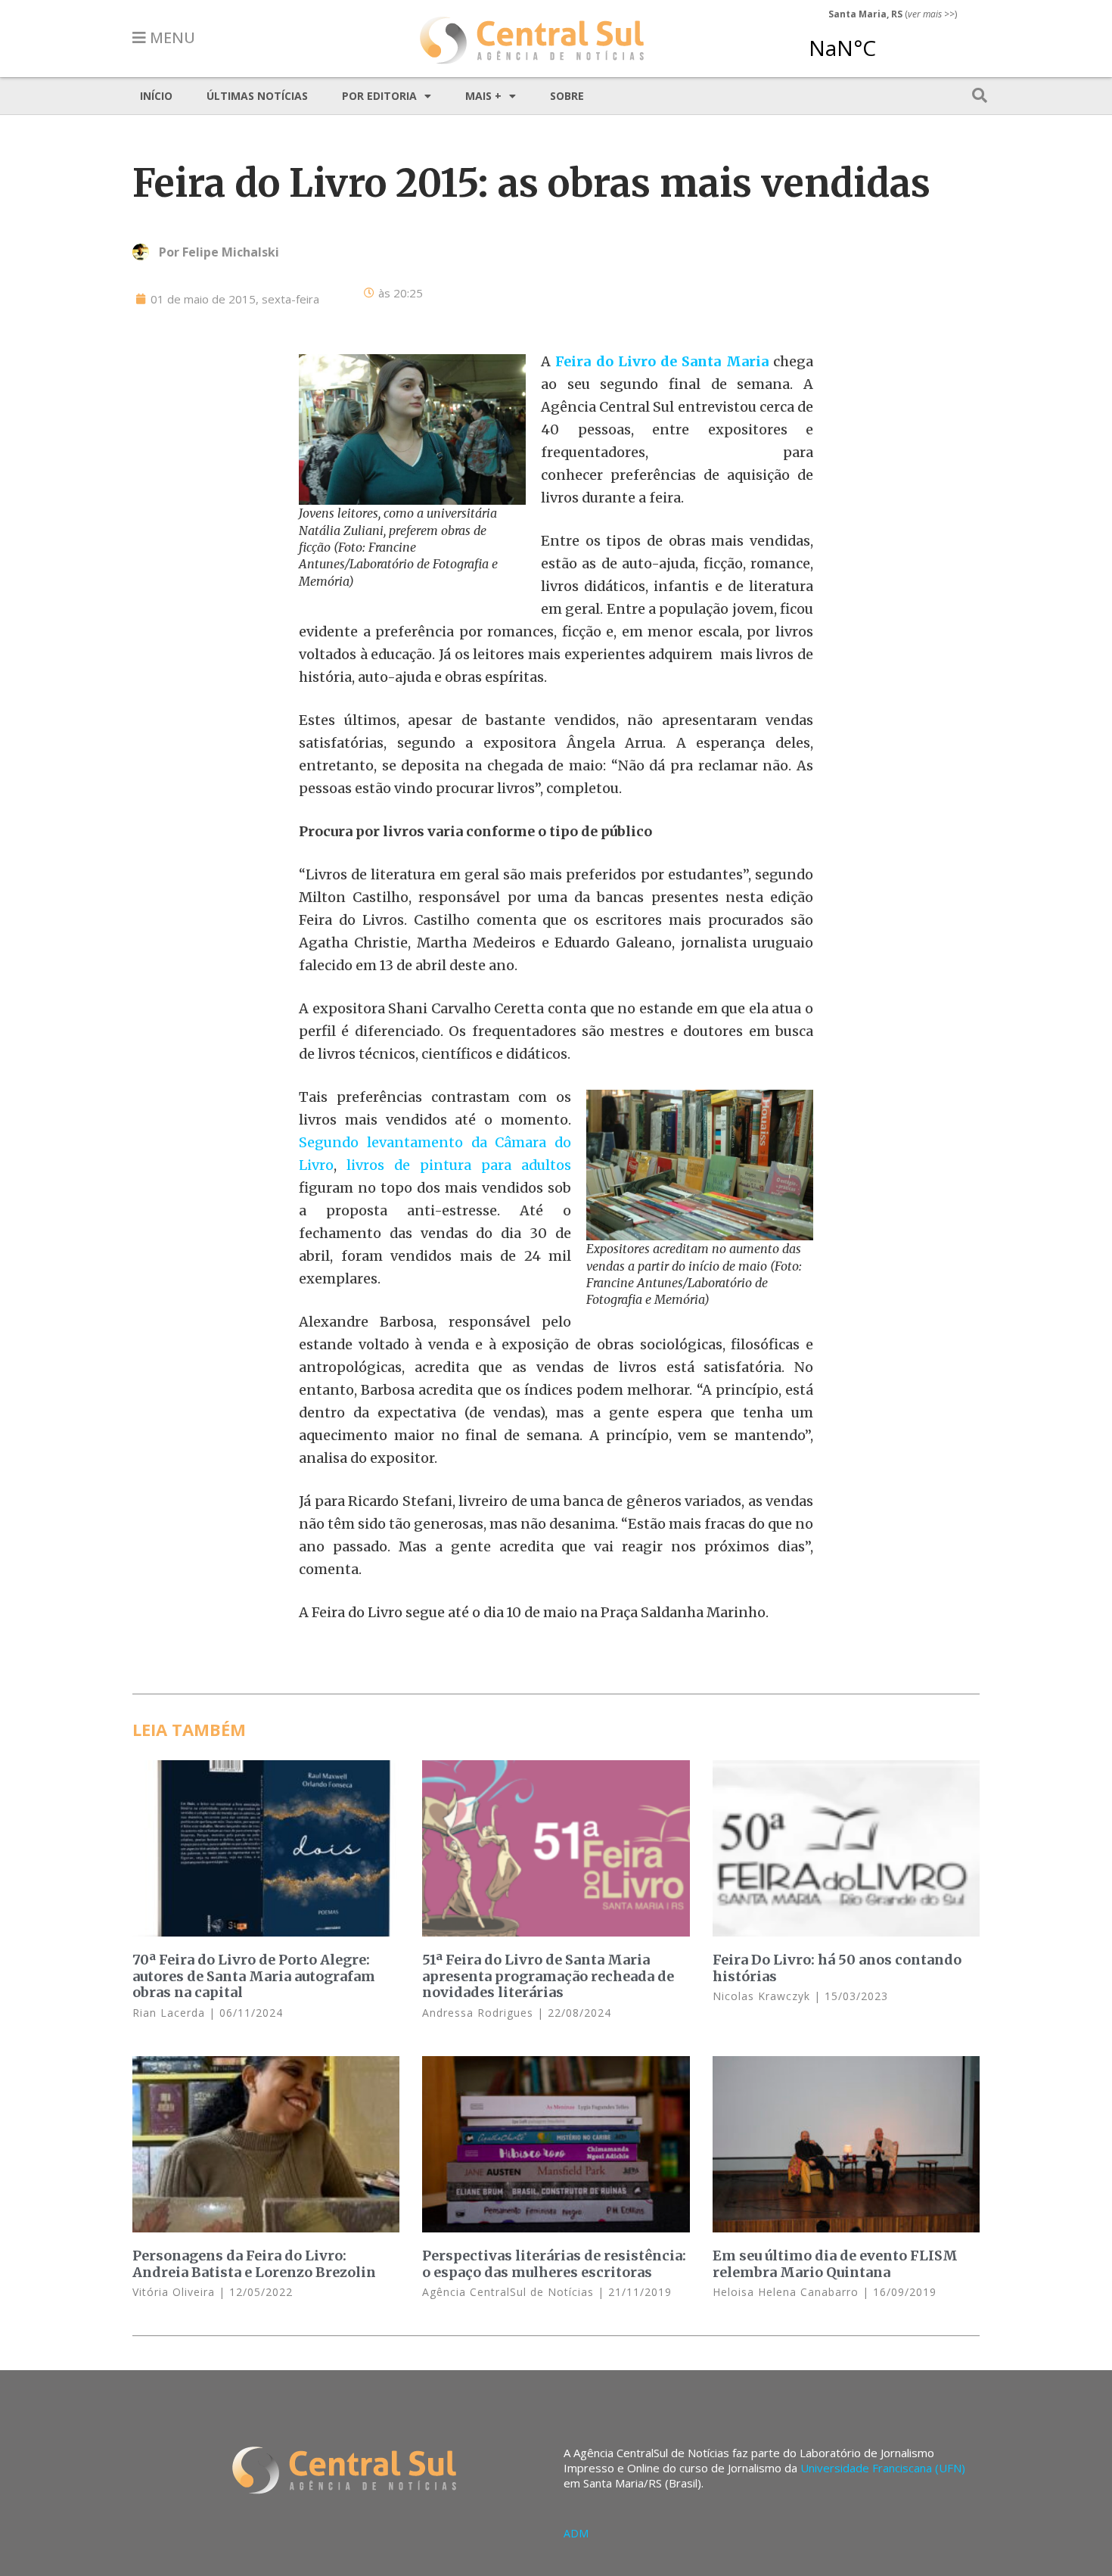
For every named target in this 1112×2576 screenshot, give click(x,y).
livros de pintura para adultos (459, 1165)
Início (156, 96)
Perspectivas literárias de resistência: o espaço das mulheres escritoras (554, 2264)
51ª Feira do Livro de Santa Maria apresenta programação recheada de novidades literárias (548, 1976)
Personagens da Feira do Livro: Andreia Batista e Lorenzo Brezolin (254, 2264)
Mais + (483, 96)
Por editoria (379, 96)
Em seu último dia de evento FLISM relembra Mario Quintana (835, 2264)
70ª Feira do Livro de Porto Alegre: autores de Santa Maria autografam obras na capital (254, 1976)
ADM (576, 2533)
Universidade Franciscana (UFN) (883, 2468)
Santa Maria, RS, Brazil (887, 41)
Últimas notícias (257, 96)
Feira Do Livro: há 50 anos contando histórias (837, 1968)
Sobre (567, 96)
